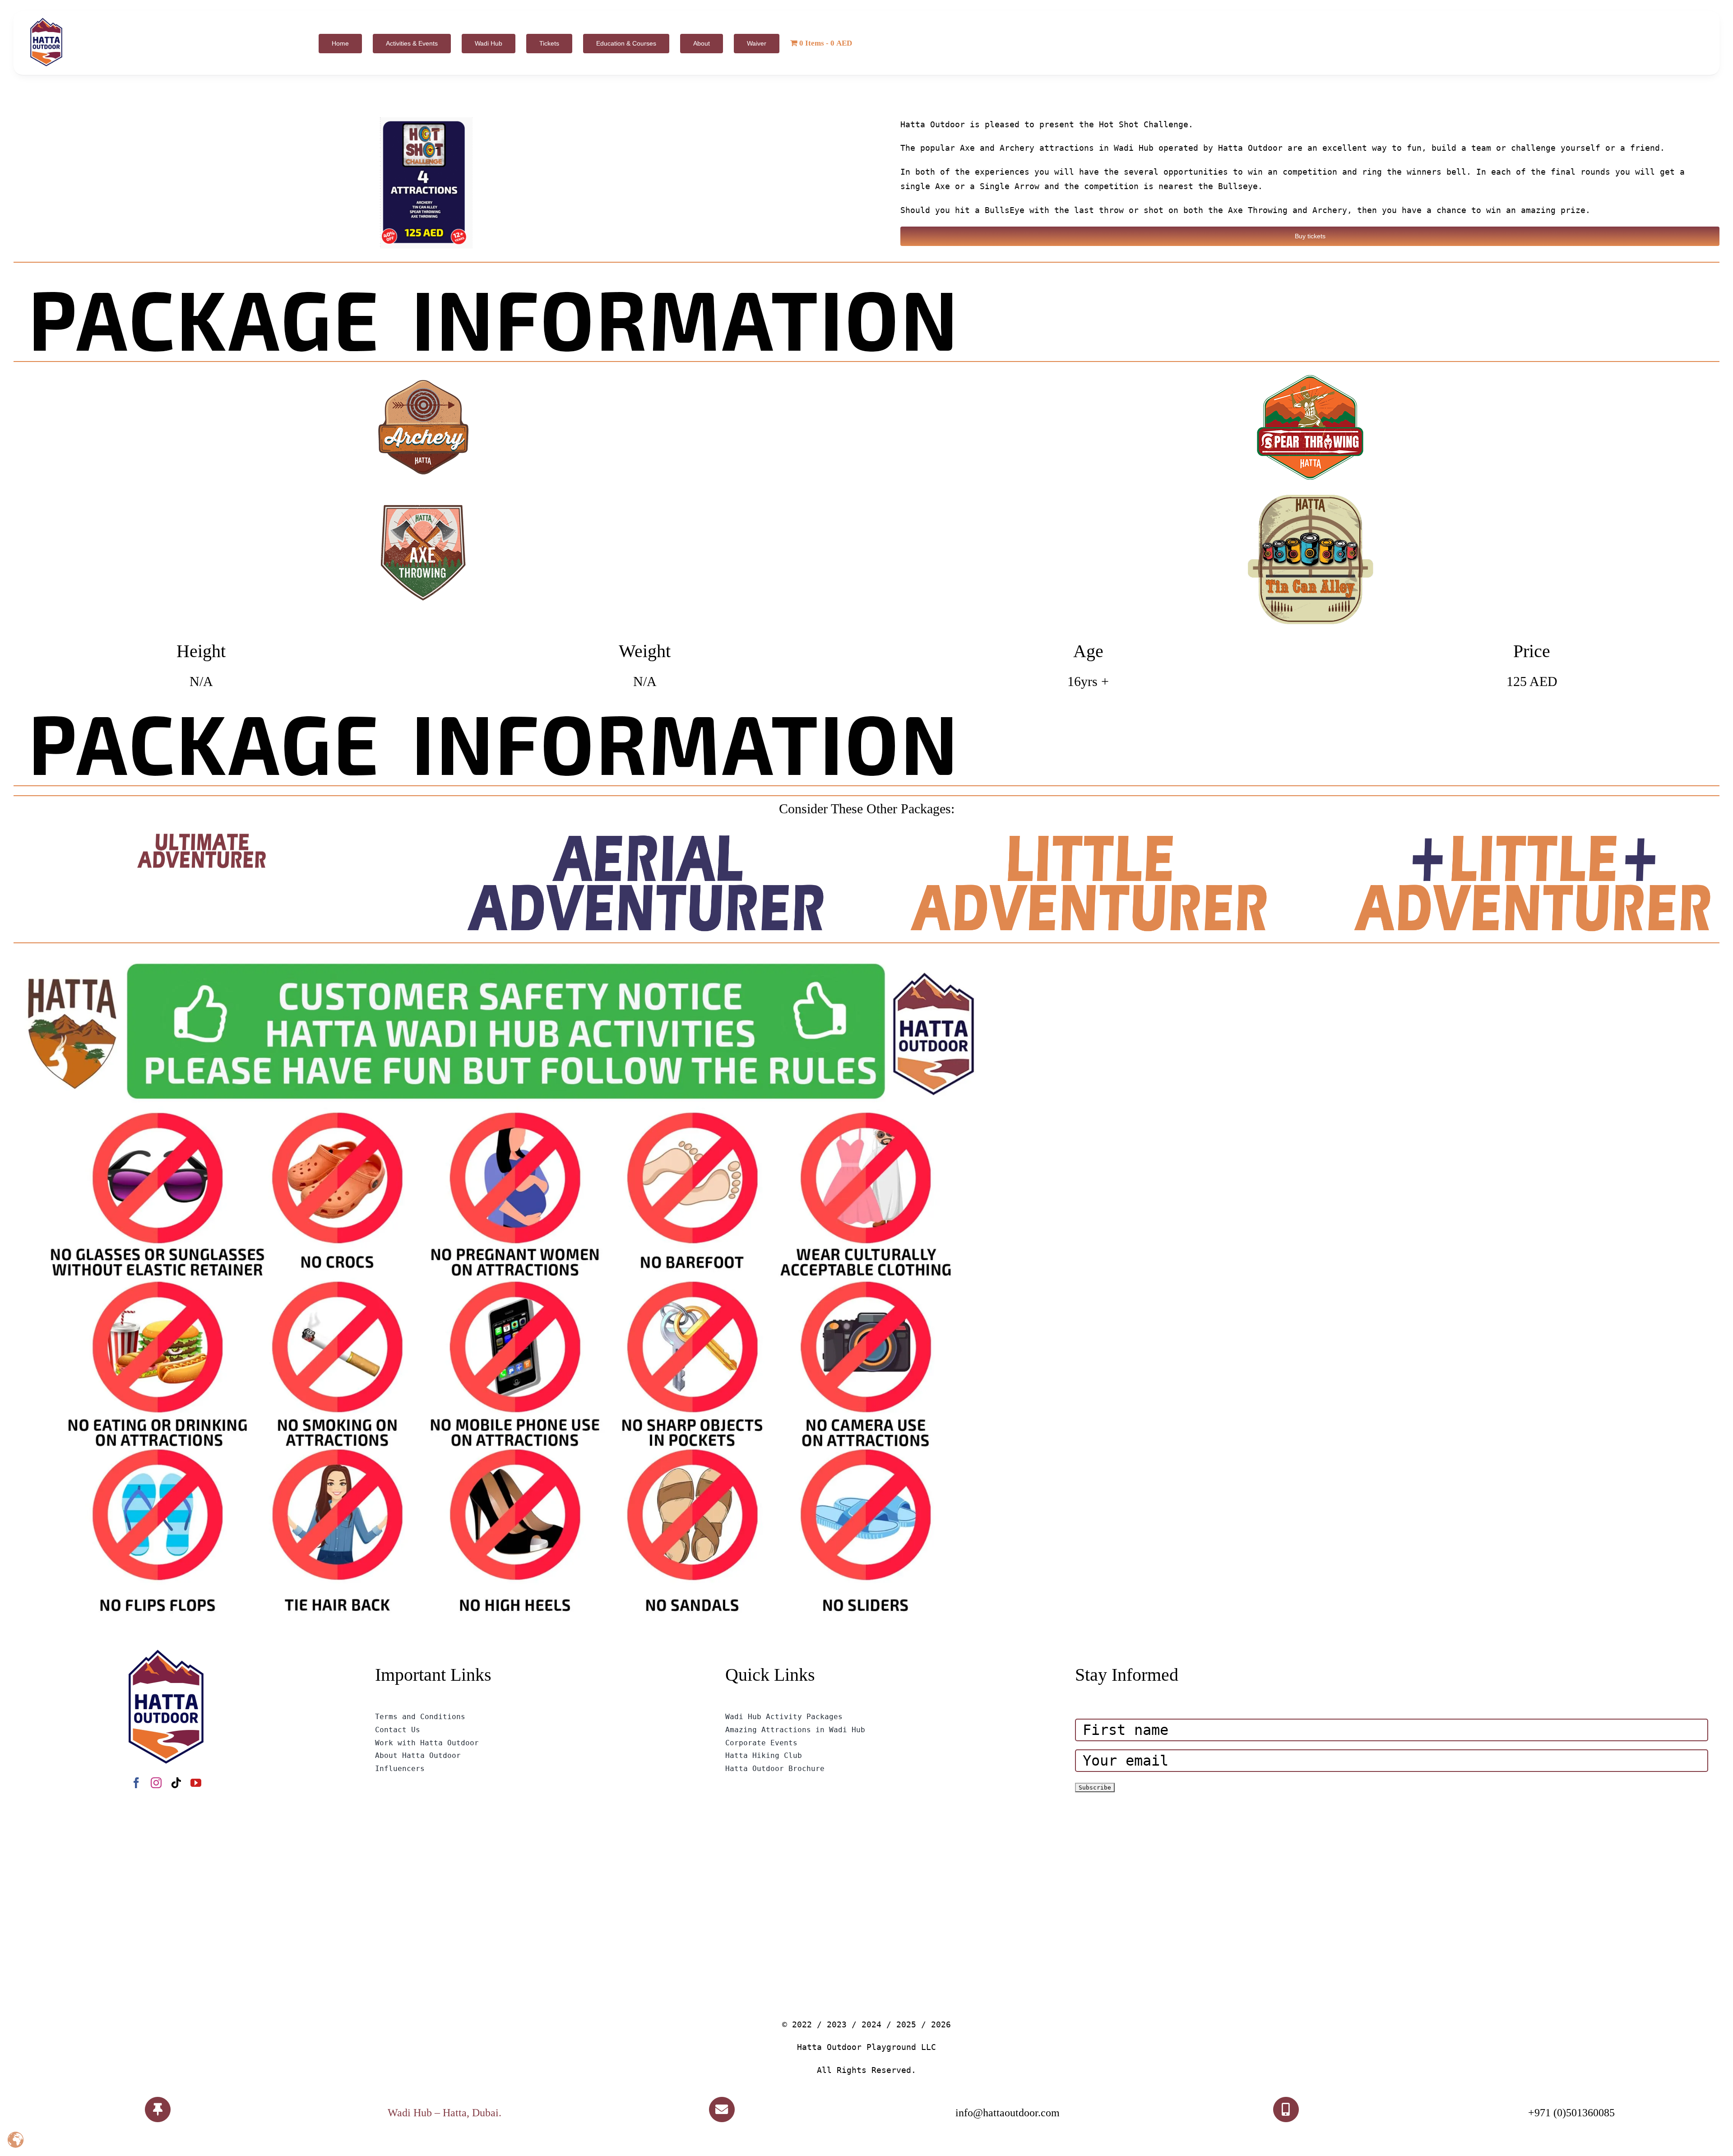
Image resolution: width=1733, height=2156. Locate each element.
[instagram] (156, 1783)
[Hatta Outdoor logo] (46, 18)
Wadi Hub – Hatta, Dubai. (445, 2113)
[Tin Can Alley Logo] (1310, 497)
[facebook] (136, 1783)
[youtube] (196, 1783)
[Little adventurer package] (1088, 837)
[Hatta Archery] (423, 375)
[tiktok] (176, 1783)
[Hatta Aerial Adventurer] (645, 837)
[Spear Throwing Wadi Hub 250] (1310, 375)
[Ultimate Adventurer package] (201, 837)
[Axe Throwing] (423, 497)
